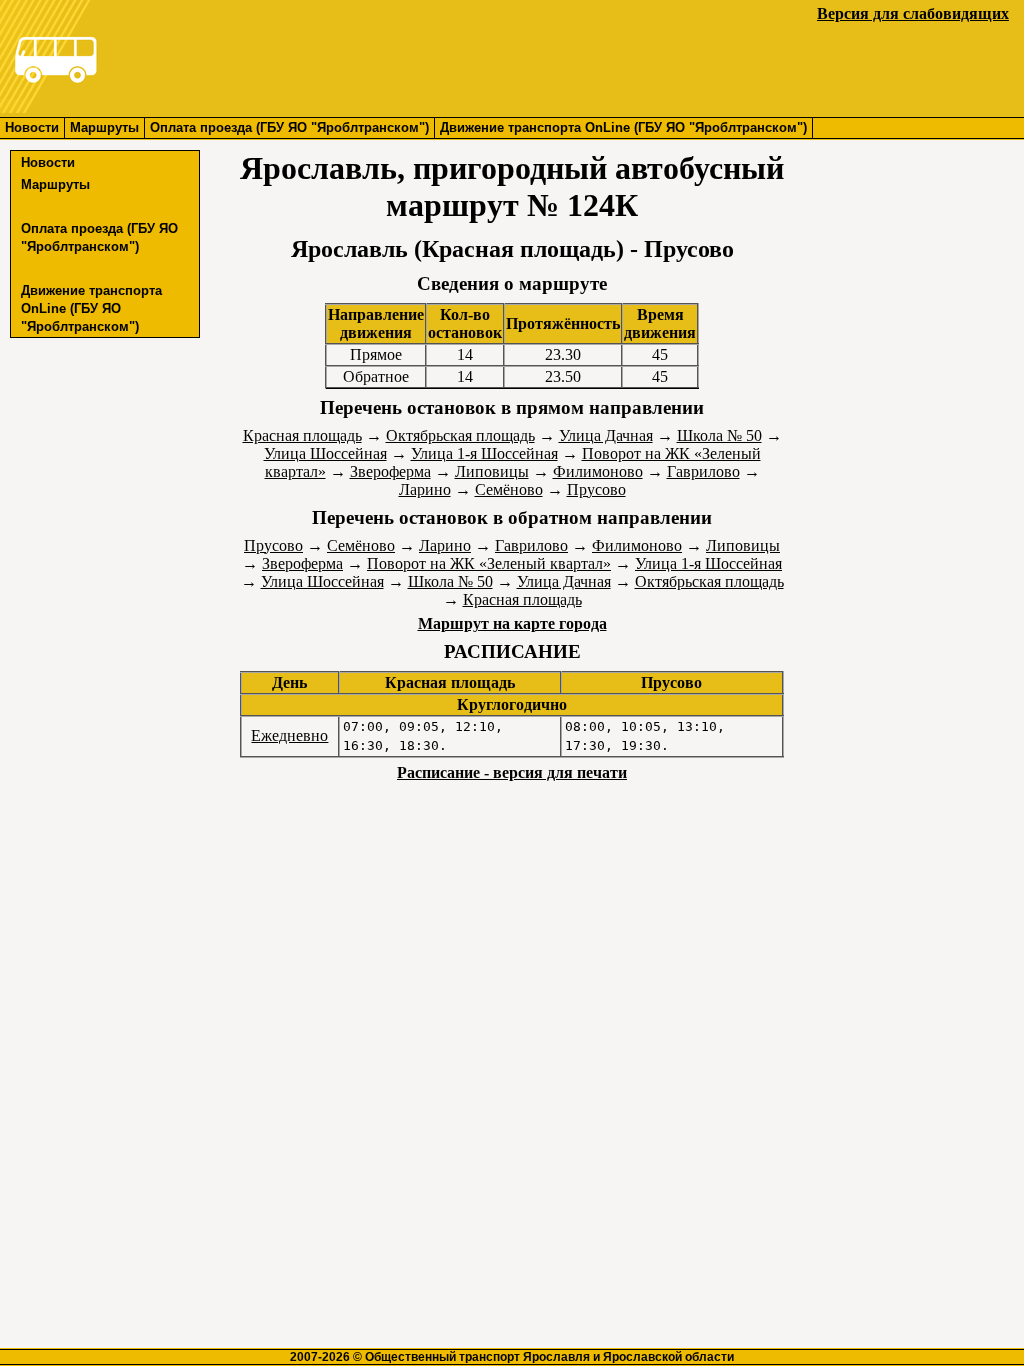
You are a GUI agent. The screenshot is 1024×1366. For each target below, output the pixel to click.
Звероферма (390, 471)
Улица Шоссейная (325, 453)
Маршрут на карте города (512, 623)
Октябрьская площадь (460, 435)
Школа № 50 (719, 435)
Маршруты (104, 127)
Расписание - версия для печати (512, 772)
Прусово (596, 489)
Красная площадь (302, 435)
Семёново (509, 489)
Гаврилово (703, 471)
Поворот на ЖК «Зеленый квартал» (489, 563)
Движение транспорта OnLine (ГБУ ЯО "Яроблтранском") (623, 127)
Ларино (425, 489)
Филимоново (598, 471)
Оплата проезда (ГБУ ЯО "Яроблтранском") (289, 127)
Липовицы (492, 471)
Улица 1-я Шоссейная (484, 453)
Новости (32, 127)
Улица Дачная (606, 435)
